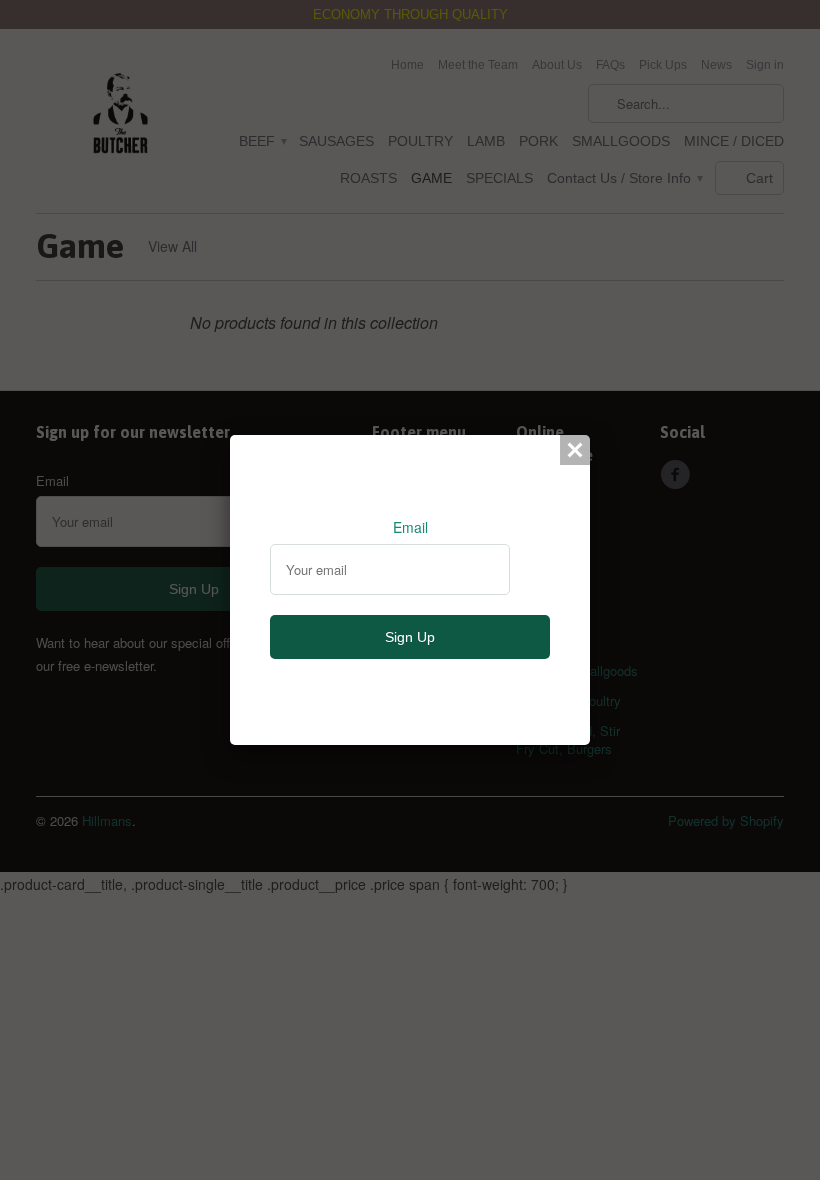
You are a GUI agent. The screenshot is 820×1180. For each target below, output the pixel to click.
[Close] (575, 450)
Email (410, 527)
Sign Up (410, 637)
